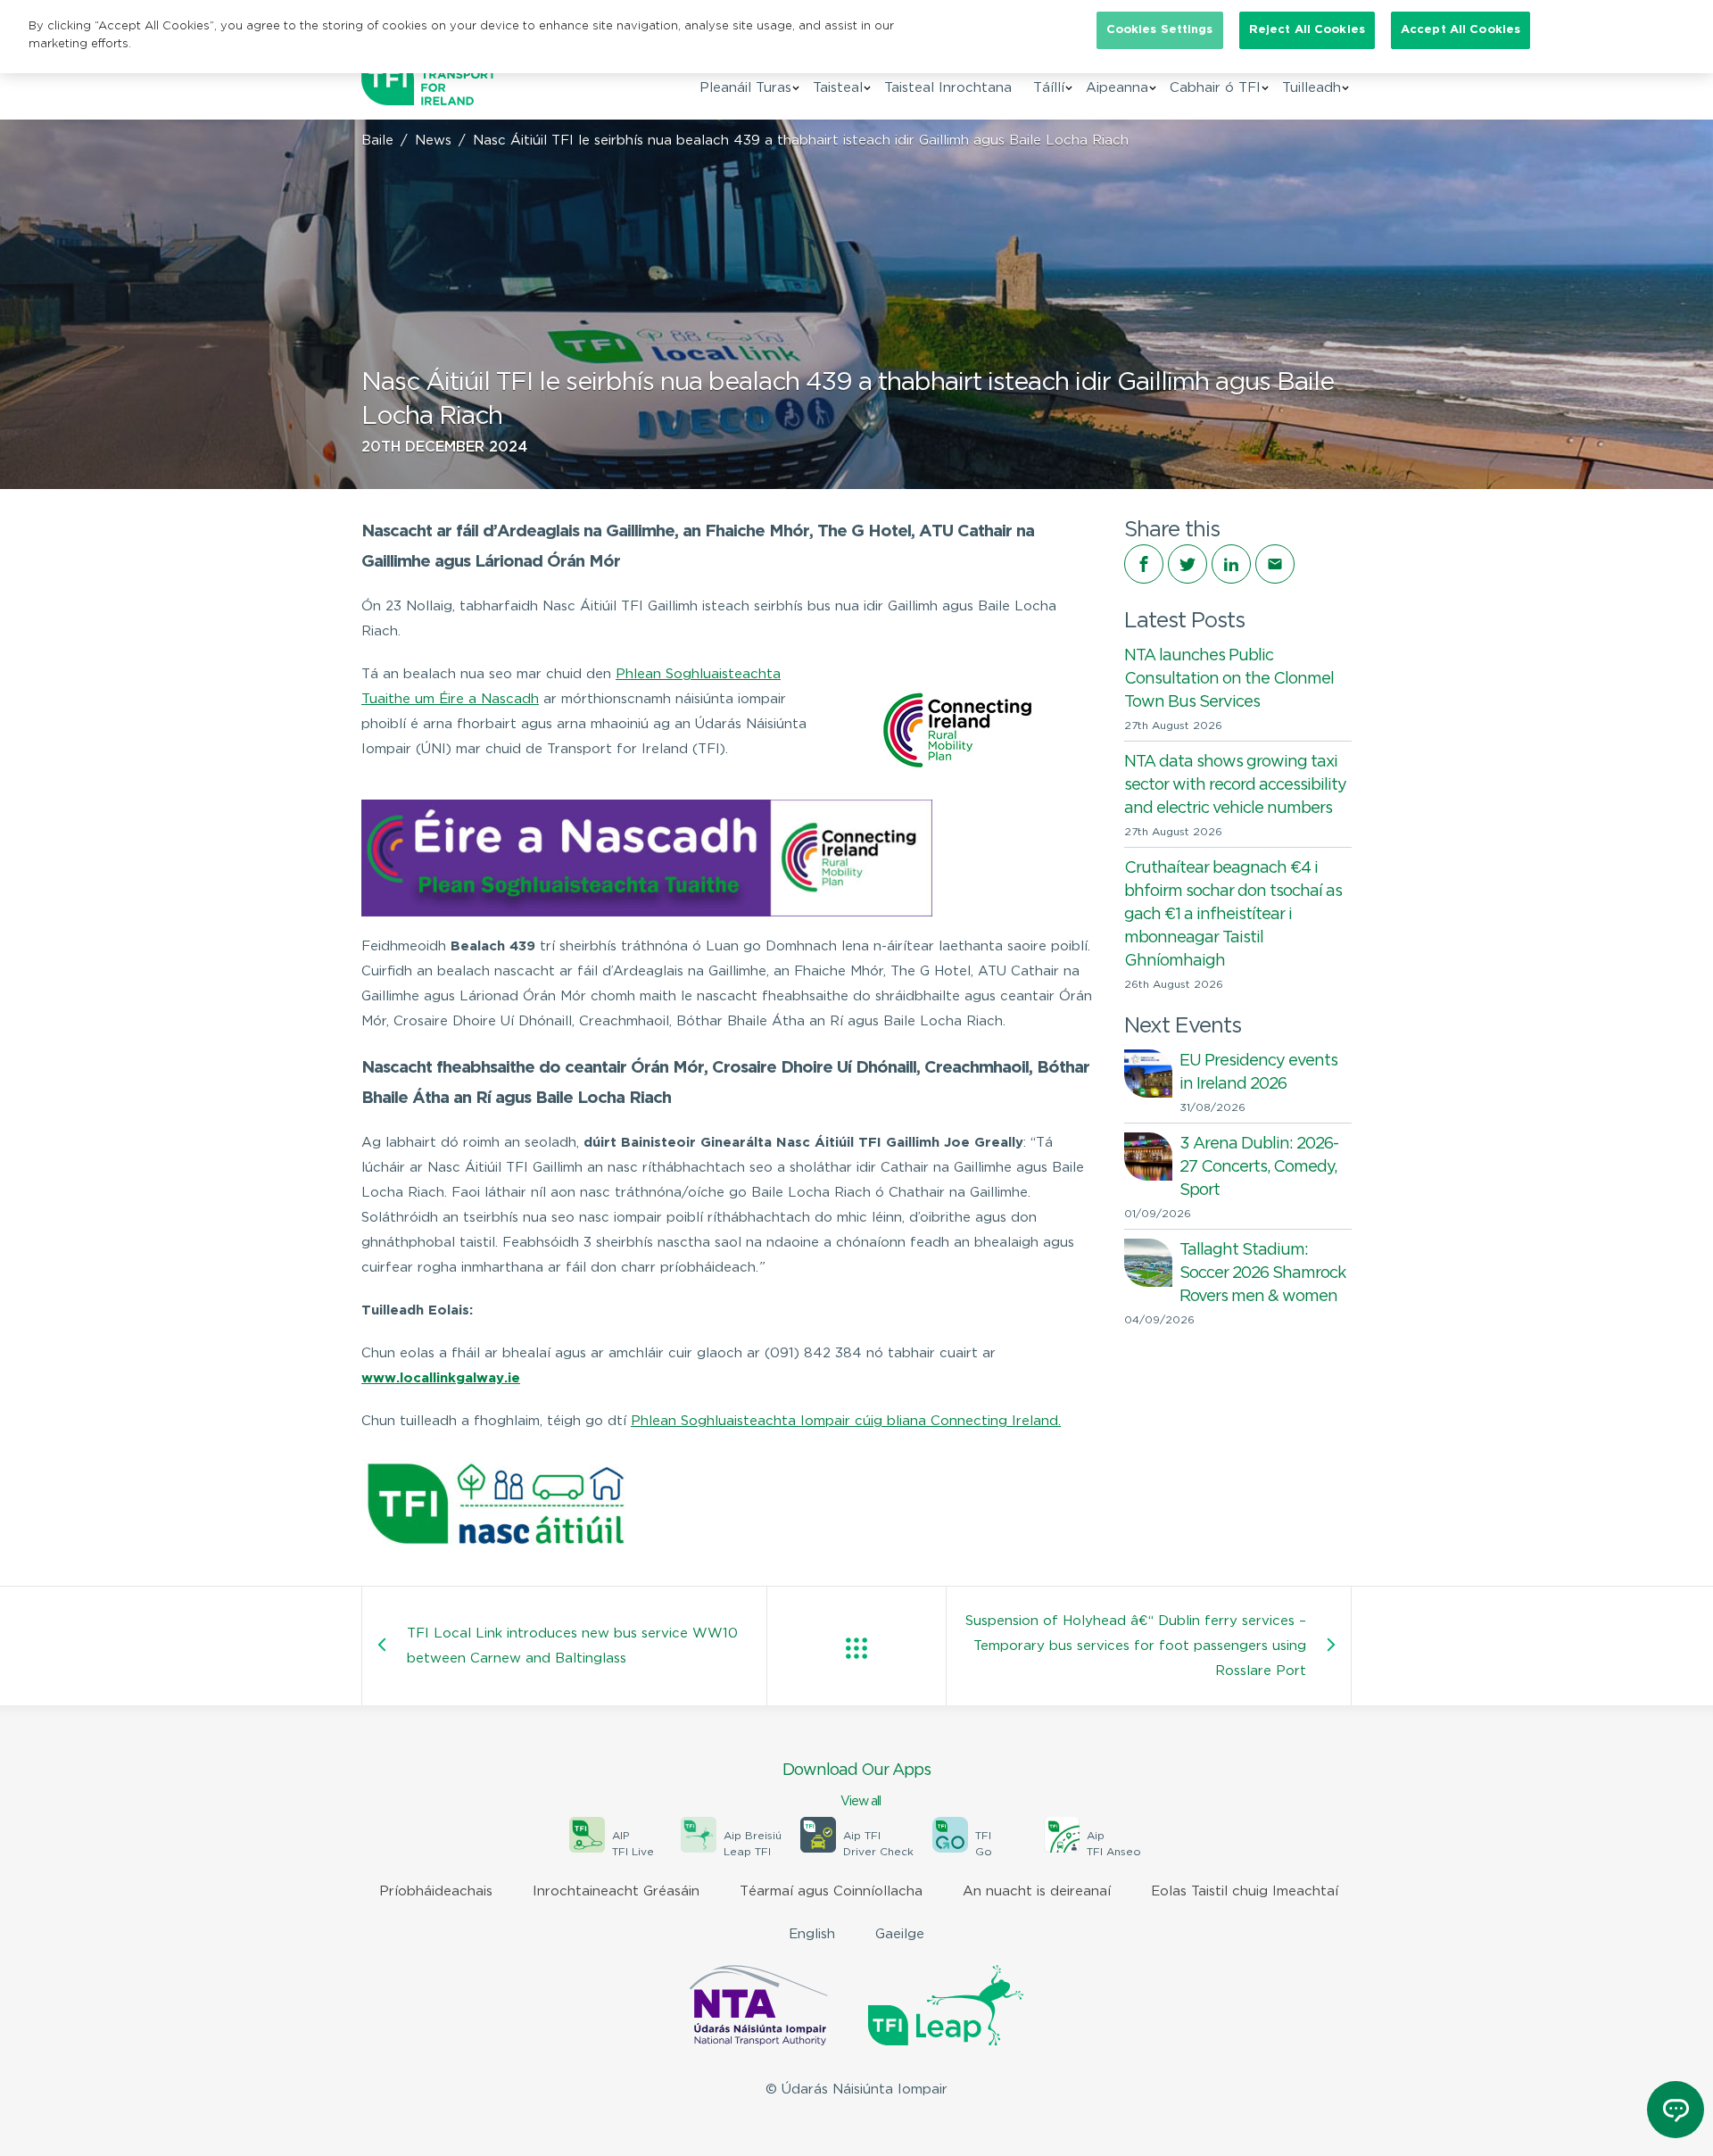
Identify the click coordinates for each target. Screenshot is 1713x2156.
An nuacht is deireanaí (1037, 1891)
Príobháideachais (436, 1891)
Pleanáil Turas (745, 88)
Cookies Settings (1160, 30)
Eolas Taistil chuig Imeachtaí (1245, 1891)
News (433, 141)
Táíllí (1049, 88)
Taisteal (838, 88)
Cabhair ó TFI (1215, 88)
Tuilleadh (1312, 88)
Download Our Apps (856, 1785)
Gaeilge (900, 1934)
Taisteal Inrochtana (948, 88)
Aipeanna (1117, 88)
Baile (377, 141)
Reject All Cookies (1307, 30)
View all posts (856, 1648)
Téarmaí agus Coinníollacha (831, 1891)
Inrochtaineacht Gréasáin (616, 1891)
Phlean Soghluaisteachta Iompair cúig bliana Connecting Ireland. (846, 1421)
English (812, 1934)
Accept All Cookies (1461, 30)
